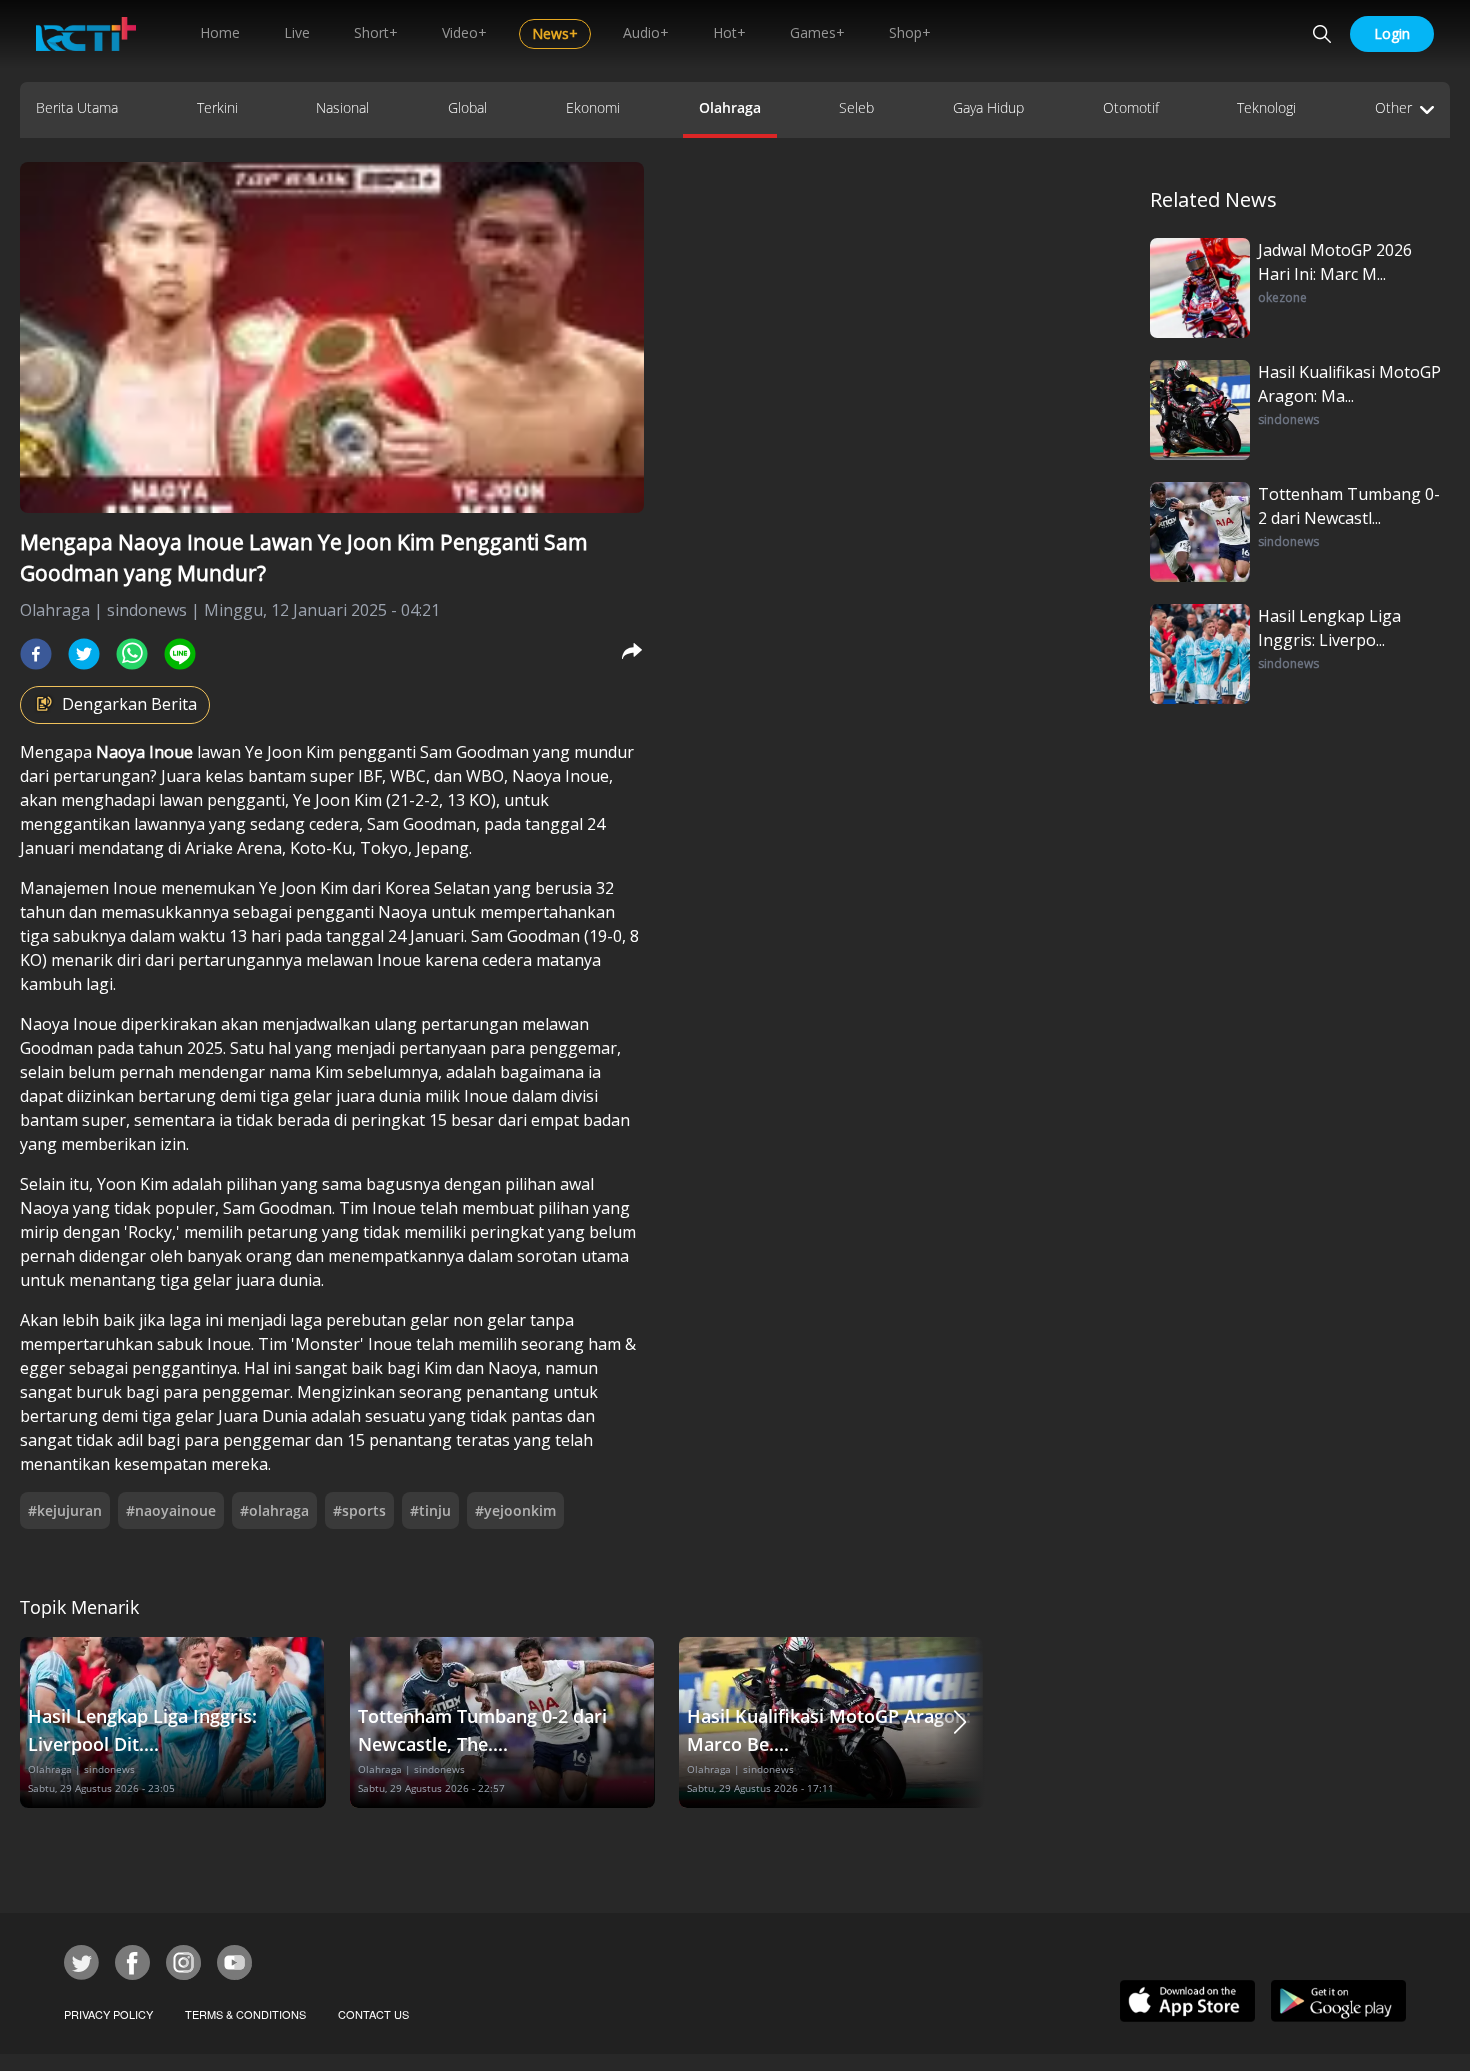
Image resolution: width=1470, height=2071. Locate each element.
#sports (359, 1510)
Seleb (856, 107)
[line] (180, 654)
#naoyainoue (171, 1510)
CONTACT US (373, 2014)
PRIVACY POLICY (108, 2014)
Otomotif (1131, 107)
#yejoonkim (515, 1510)
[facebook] (36, 654)
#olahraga (274, 1510)
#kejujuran (65, 1510)
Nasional (342, 107)
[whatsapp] (132, 654)
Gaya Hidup (988, 107)
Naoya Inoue (146, 752)
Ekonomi (593, 107)
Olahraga (730, 107)
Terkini (217, 107)
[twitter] (84, 654)
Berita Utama (77, 107)
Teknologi (1266, 107)
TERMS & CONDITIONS (245, 2014)
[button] (960, 1722)
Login (1392, 33)
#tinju (430, 1510)
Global (467, 107)
